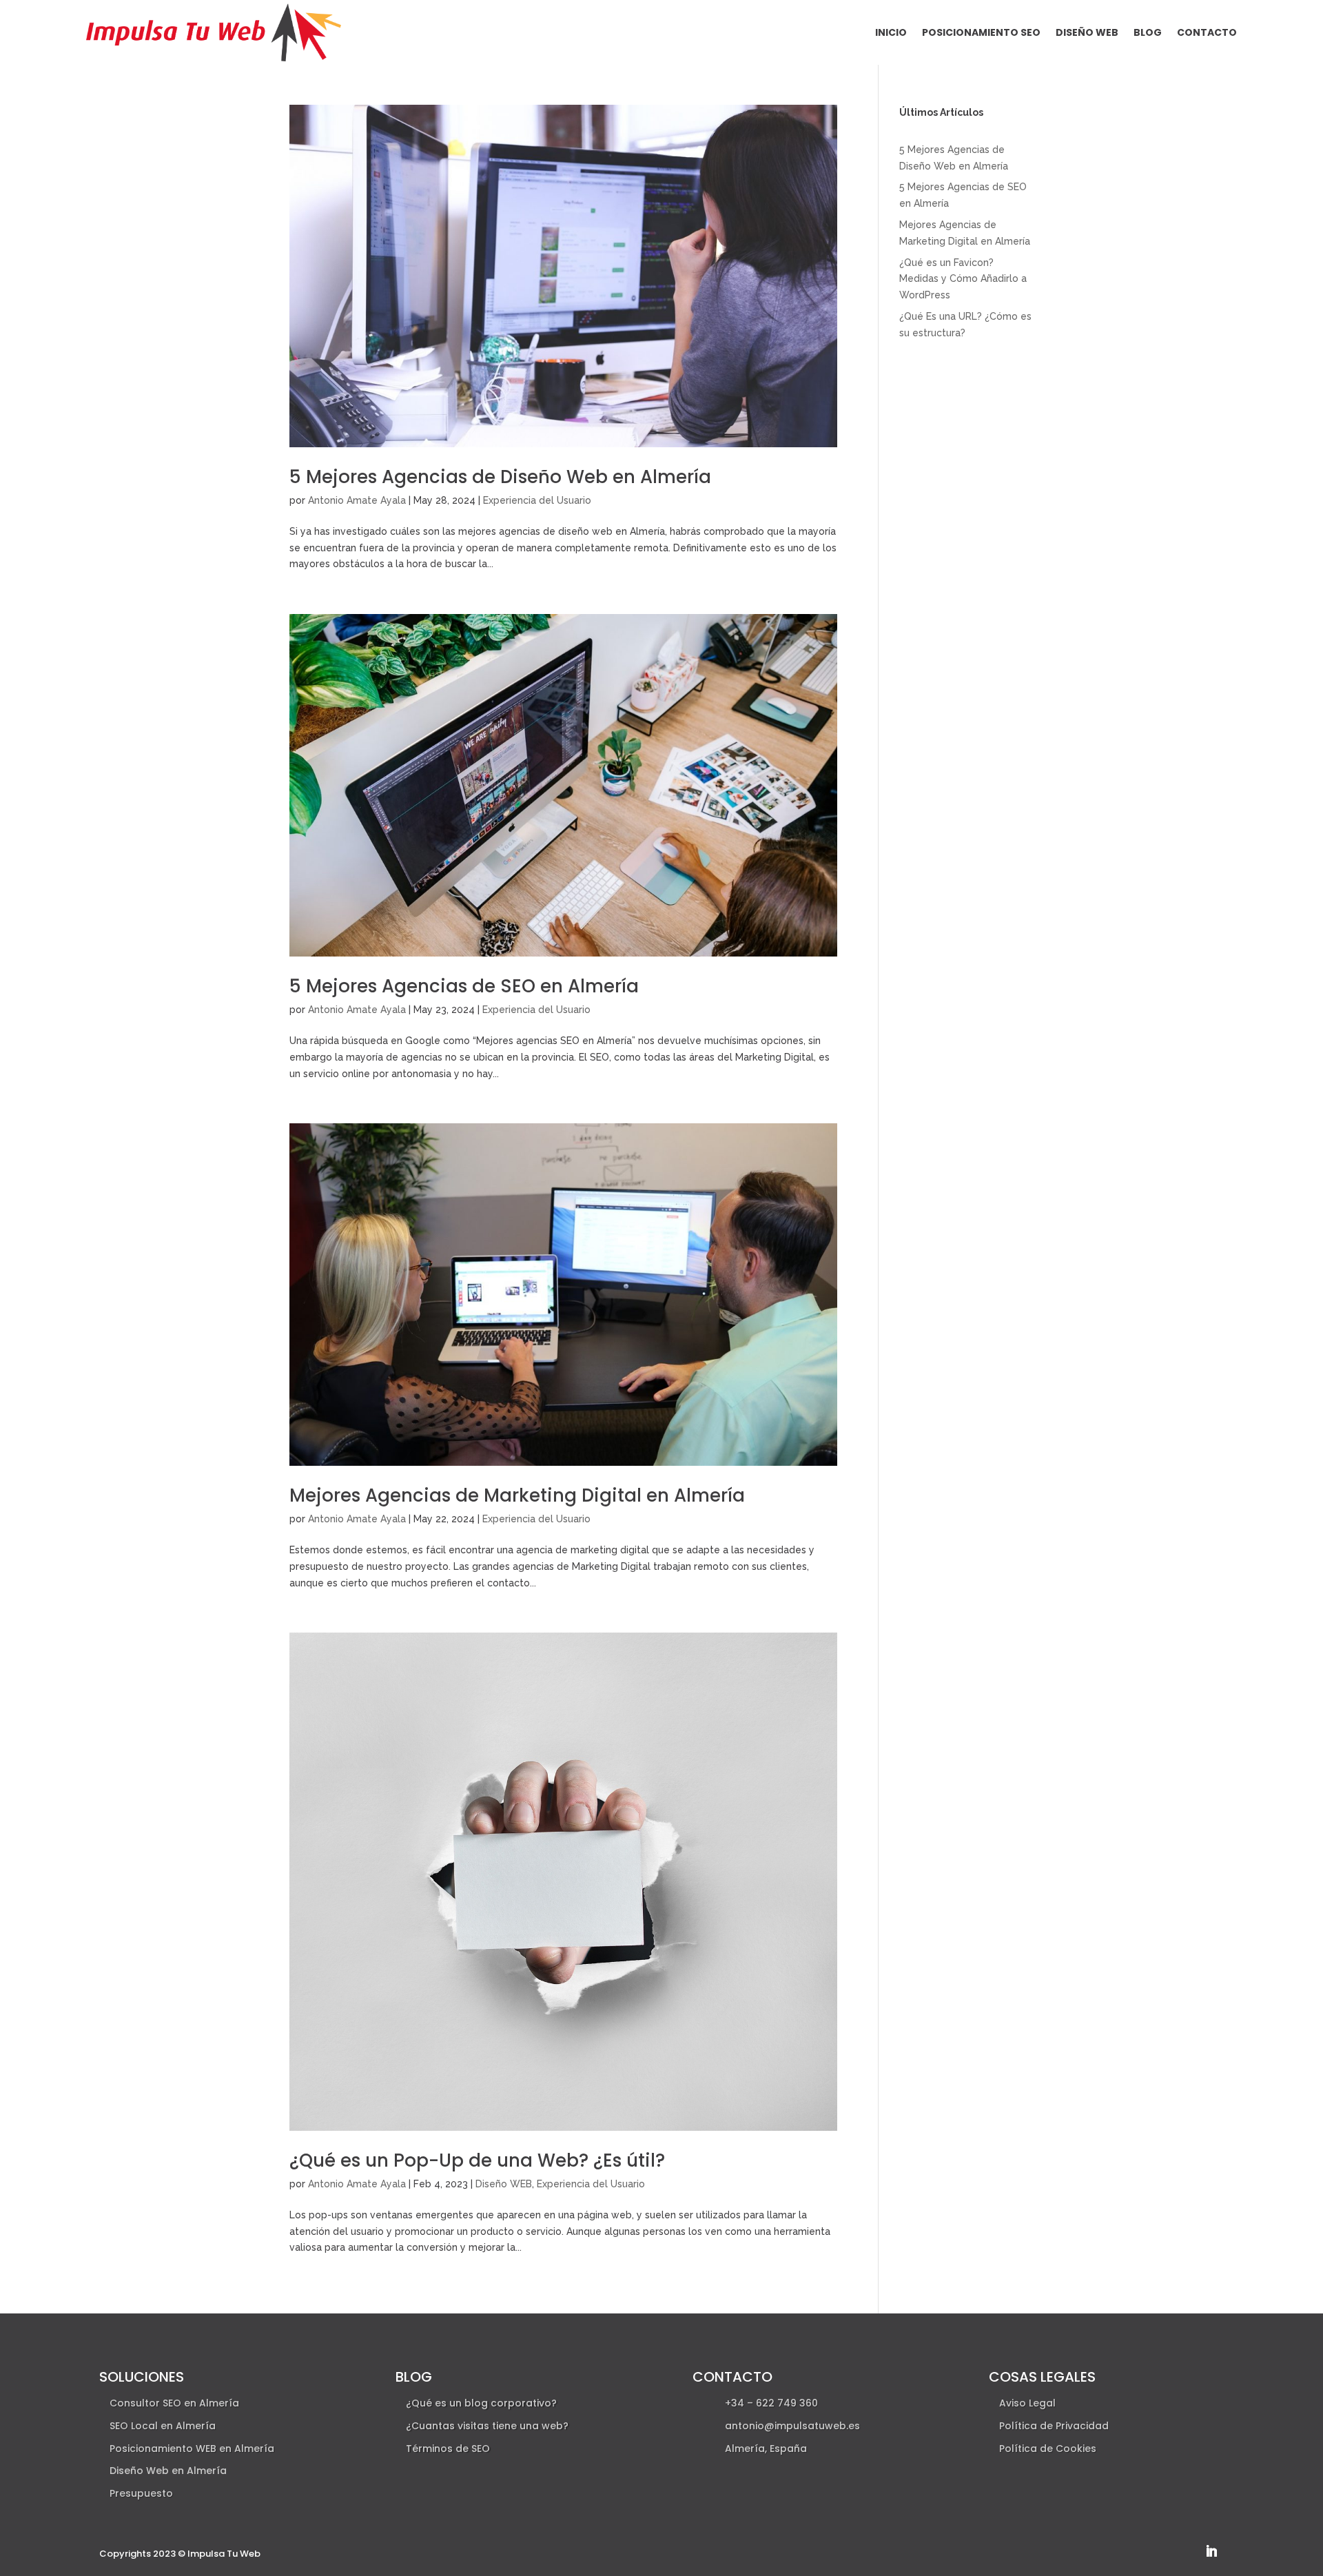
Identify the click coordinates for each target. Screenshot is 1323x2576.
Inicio (891, 32)
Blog (1148, 32)
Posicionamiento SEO (981, 32)
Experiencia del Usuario (537, 500)
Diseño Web (1087, 32)
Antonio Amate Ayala (357, 500)
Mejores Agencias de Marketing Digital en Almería (517, 1495)
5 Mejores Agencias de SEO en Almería (464, 986)
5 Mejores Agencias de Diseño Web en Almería (500, 477)
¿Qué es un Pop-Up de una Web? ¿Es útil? (477, 2160)
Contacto (1207, 32)
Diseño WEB (504, 2184)
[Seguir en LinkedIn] (1211, 2551)
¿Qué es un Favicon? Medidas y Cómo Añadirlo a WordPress (963, 279)
